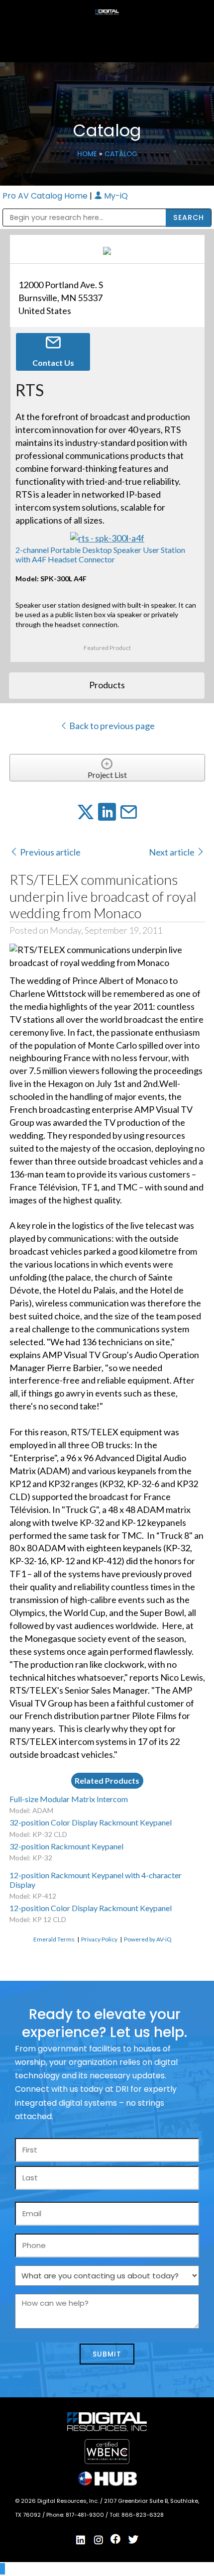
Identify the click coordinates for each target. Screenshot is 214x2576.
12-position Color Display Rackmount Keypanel (91, 1908)
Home (87, 154)
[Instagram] (99, 2540)
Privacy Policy (99, 1939)
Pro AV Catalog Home (46, 196)
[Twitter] (133, 2540)
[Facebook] (116, 2539)
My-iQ (115, 196)
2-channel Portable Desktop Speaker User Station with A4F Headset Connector (100, 554)
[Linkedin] (81, 2540)
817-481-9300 (86, 2515)
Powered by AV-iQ (148, 1939)
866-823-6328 (143, 2515)
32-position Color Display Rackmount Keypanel (91, 1822)
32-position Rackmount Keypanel (66, 1846)
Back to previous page (111, 726)
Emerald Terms (54, 1939)
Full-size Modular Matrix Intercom (69, 1799)
